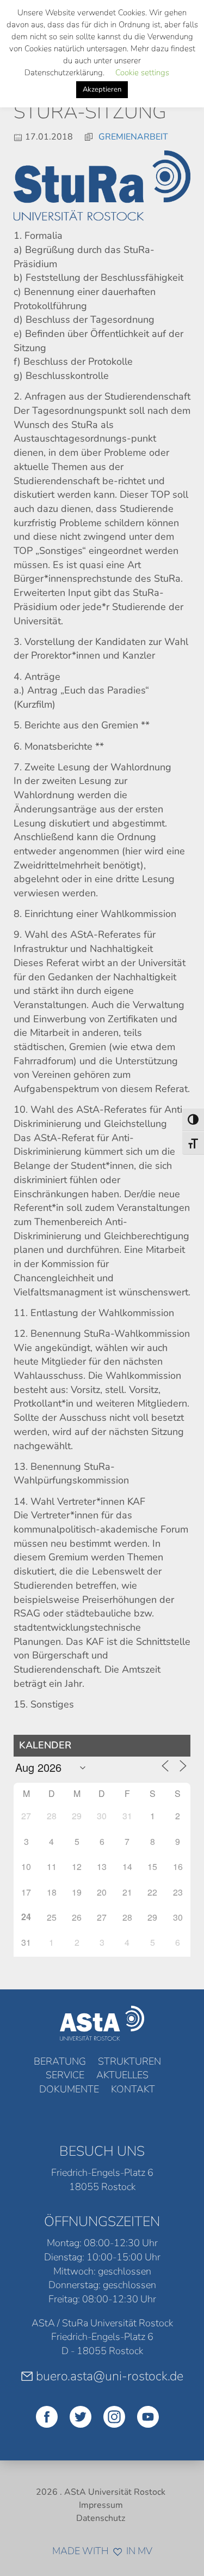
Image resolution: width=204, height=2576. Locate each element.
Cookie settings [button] (142, 73)
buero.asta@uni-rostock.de (110, 2376)
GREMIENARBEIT (133, 137)
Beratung (60, 2061)
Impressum (101, 2505)
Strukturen (129, 2061)
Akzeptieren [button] (102, 89)
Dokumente (69, 2089)
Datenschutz (101, 2518)
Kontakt (133, 2089)
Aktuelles (122, 2075)
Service (65, 2075)
